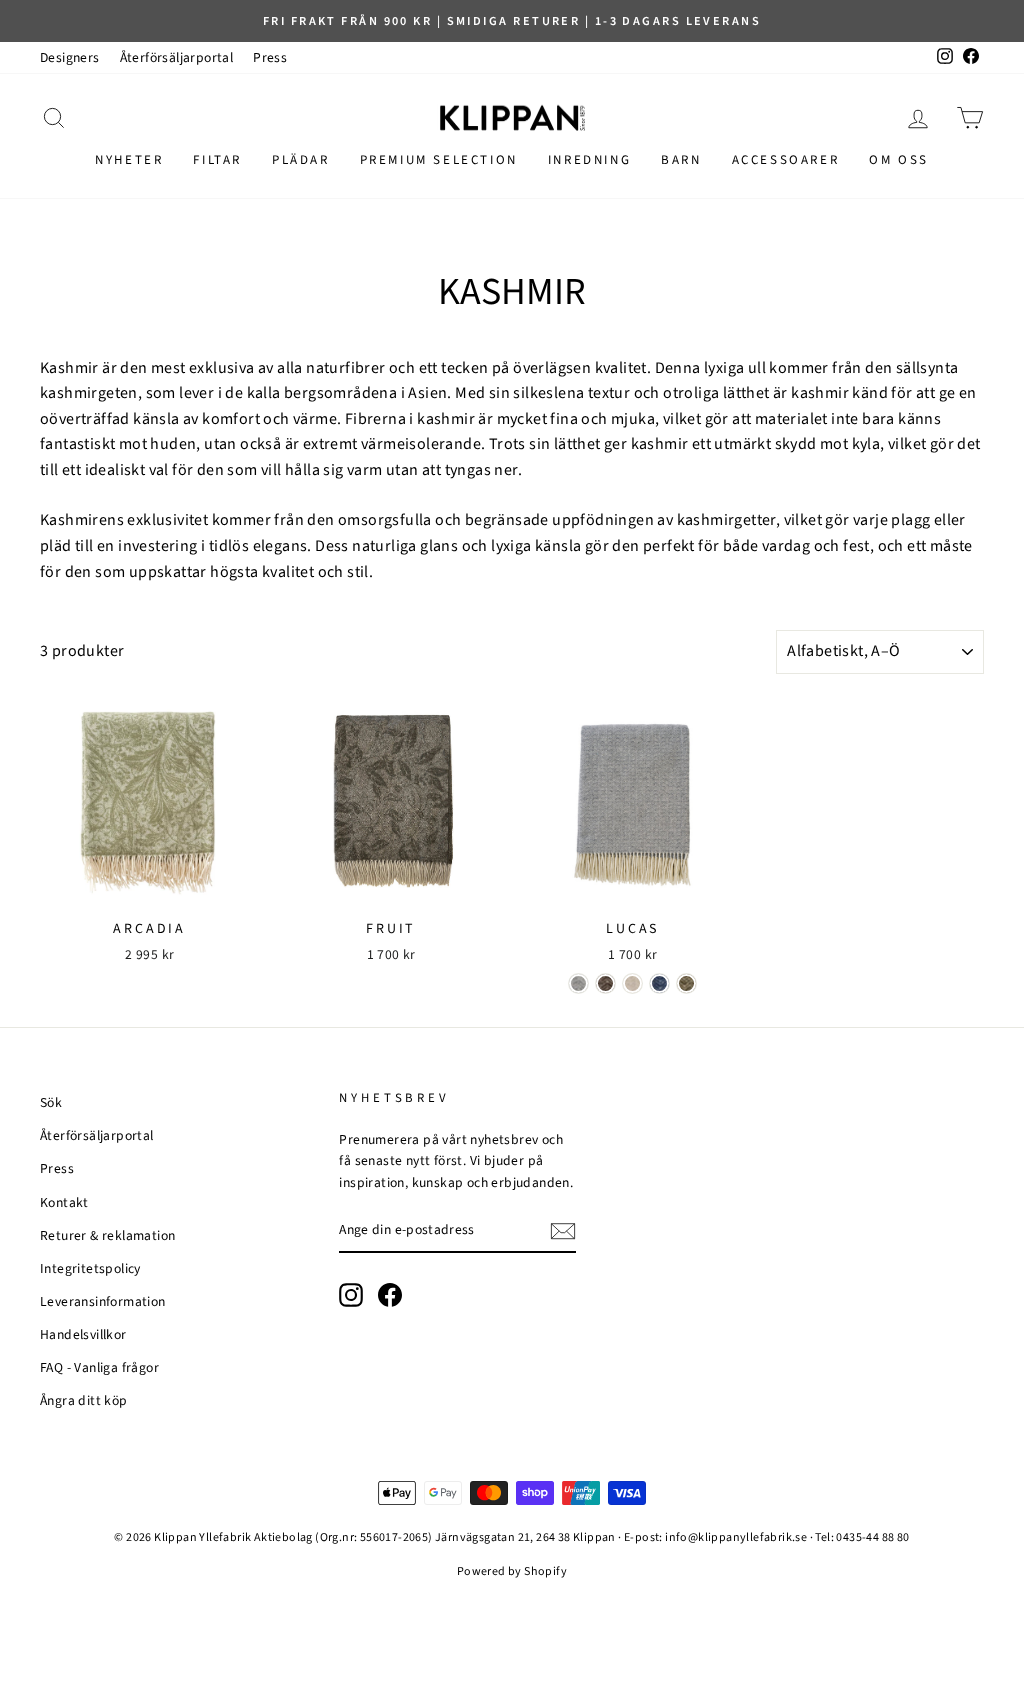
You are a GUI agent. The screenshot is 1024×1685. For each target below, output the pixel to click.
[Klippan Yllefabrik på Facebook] (390, 1295)
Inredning (589, 160)
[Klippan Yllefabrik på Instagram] (351, 1295)
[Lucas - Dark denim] (659, 983)
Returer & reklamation (107, 1235)
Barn (681, 160)
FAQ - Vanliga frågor (99, 1367)
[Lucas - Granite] (578, 983)
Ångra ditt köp (84, 1400)
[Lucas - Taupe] (632, 983)
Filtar (217, 160)
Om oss (899, 160)
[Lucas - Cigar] (605, 983)
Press (270, 57)
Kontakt (64, 1202)
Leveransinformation (103, 1301)
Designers (70, 57)
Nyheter (129, 160)
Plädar (301, 160)
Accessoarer (786, 160)
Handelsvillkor (83, 1334)
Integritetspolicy (90, 1268)
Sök (51, 1102)
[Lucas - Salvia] (686, 983)
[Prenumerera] (563, 1231)
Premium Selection (439, 160)
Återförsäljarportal (177, 57)
